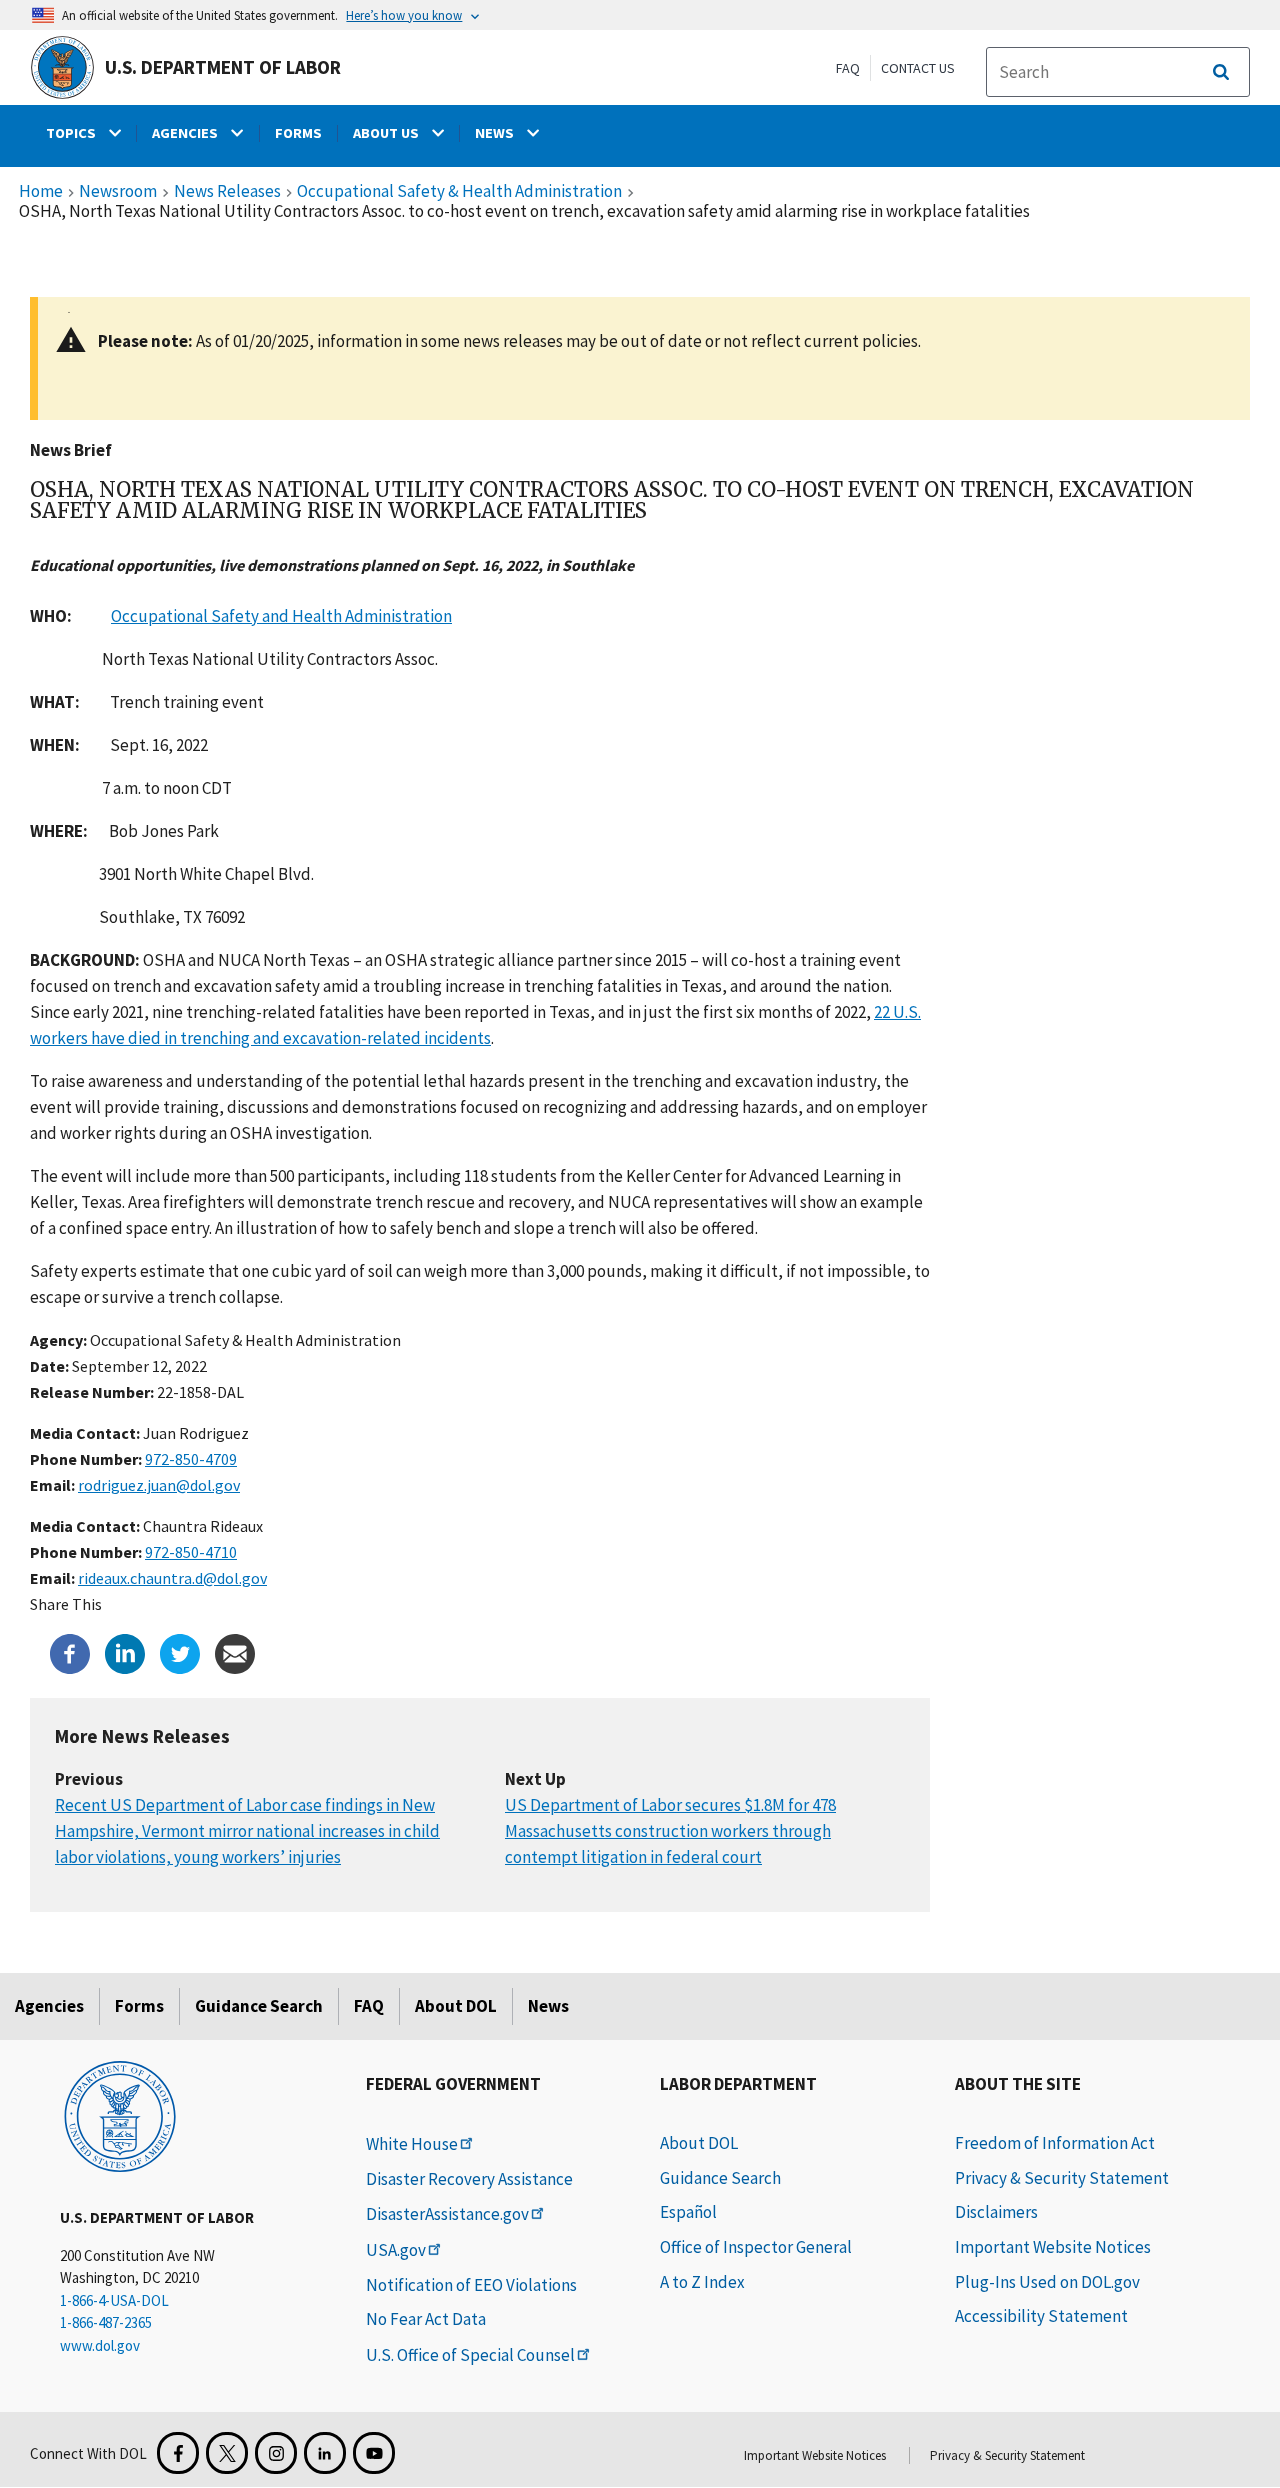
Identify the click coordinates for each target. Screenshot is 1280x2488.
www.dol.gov (100, 2345)
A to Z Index (702, 2282)
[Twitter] (180, 1652)
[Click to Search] (1221, 72)
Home (41, 192)
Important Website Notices (1053, 2247)
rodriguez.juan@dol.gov (159, 1485)
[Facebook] (70, 1652)
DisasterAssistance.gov (447, 2214)
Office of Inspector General (756, 2247)
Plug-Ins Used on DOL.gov (1047, 2282)
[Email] (235, 1652)
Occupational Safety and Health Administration (281, 616)
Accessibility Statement (1041, 2316)
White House (412, 2144)
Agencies (49, 2006)
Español (688, 2212)
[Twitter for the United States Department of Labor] (227, 2453)
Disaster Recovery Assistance (469, 2179)
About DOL (456, 2006)
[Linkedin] (125, 1652)
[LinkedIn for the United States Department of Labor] (325, 2453)
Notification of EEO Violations (471, 2285)
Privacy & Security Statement (1062, 2178)
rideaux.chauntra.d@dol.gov (172, 1578)
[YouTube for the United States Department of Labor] (374, 2453)
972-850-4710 (191, 1552)
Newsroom (118, 192)
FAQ (848, 68)
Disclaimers (996, 2212)
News (548, 2006)
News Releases (227, 192)
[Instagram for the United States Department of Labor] (276, 2453)
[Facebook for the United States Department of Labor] (178, 2453)
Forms (139, 2006)
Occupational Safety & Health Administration (459, 192)
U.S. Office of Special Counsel (470, 2355)
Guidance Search (259, 2006)
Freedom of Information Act (1055, 2143)
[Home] (120, 2115)
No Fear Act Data (426, 2319)
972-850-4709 (191, 1459)
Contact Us (918, 68)
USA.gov (396, 2250)
